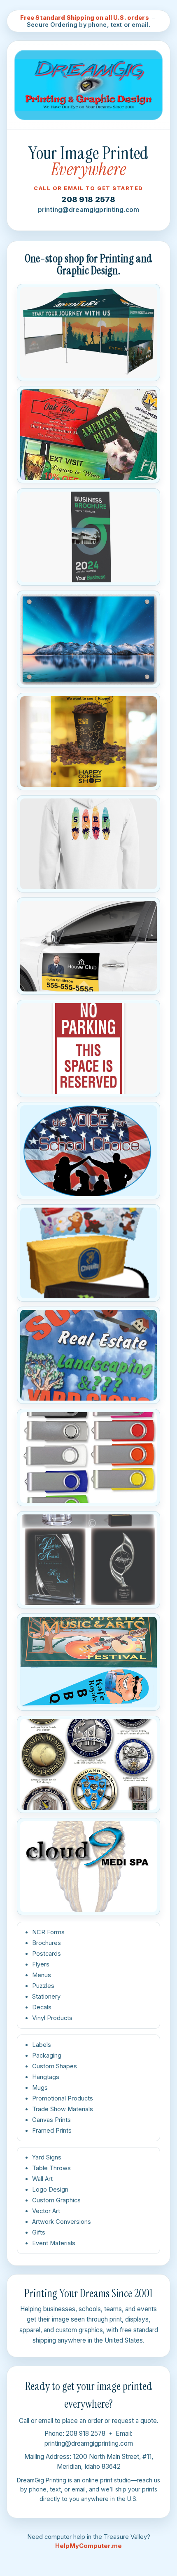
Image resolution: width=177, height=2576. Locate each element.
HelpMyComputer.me (88, 2546)
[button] (88, 332)
